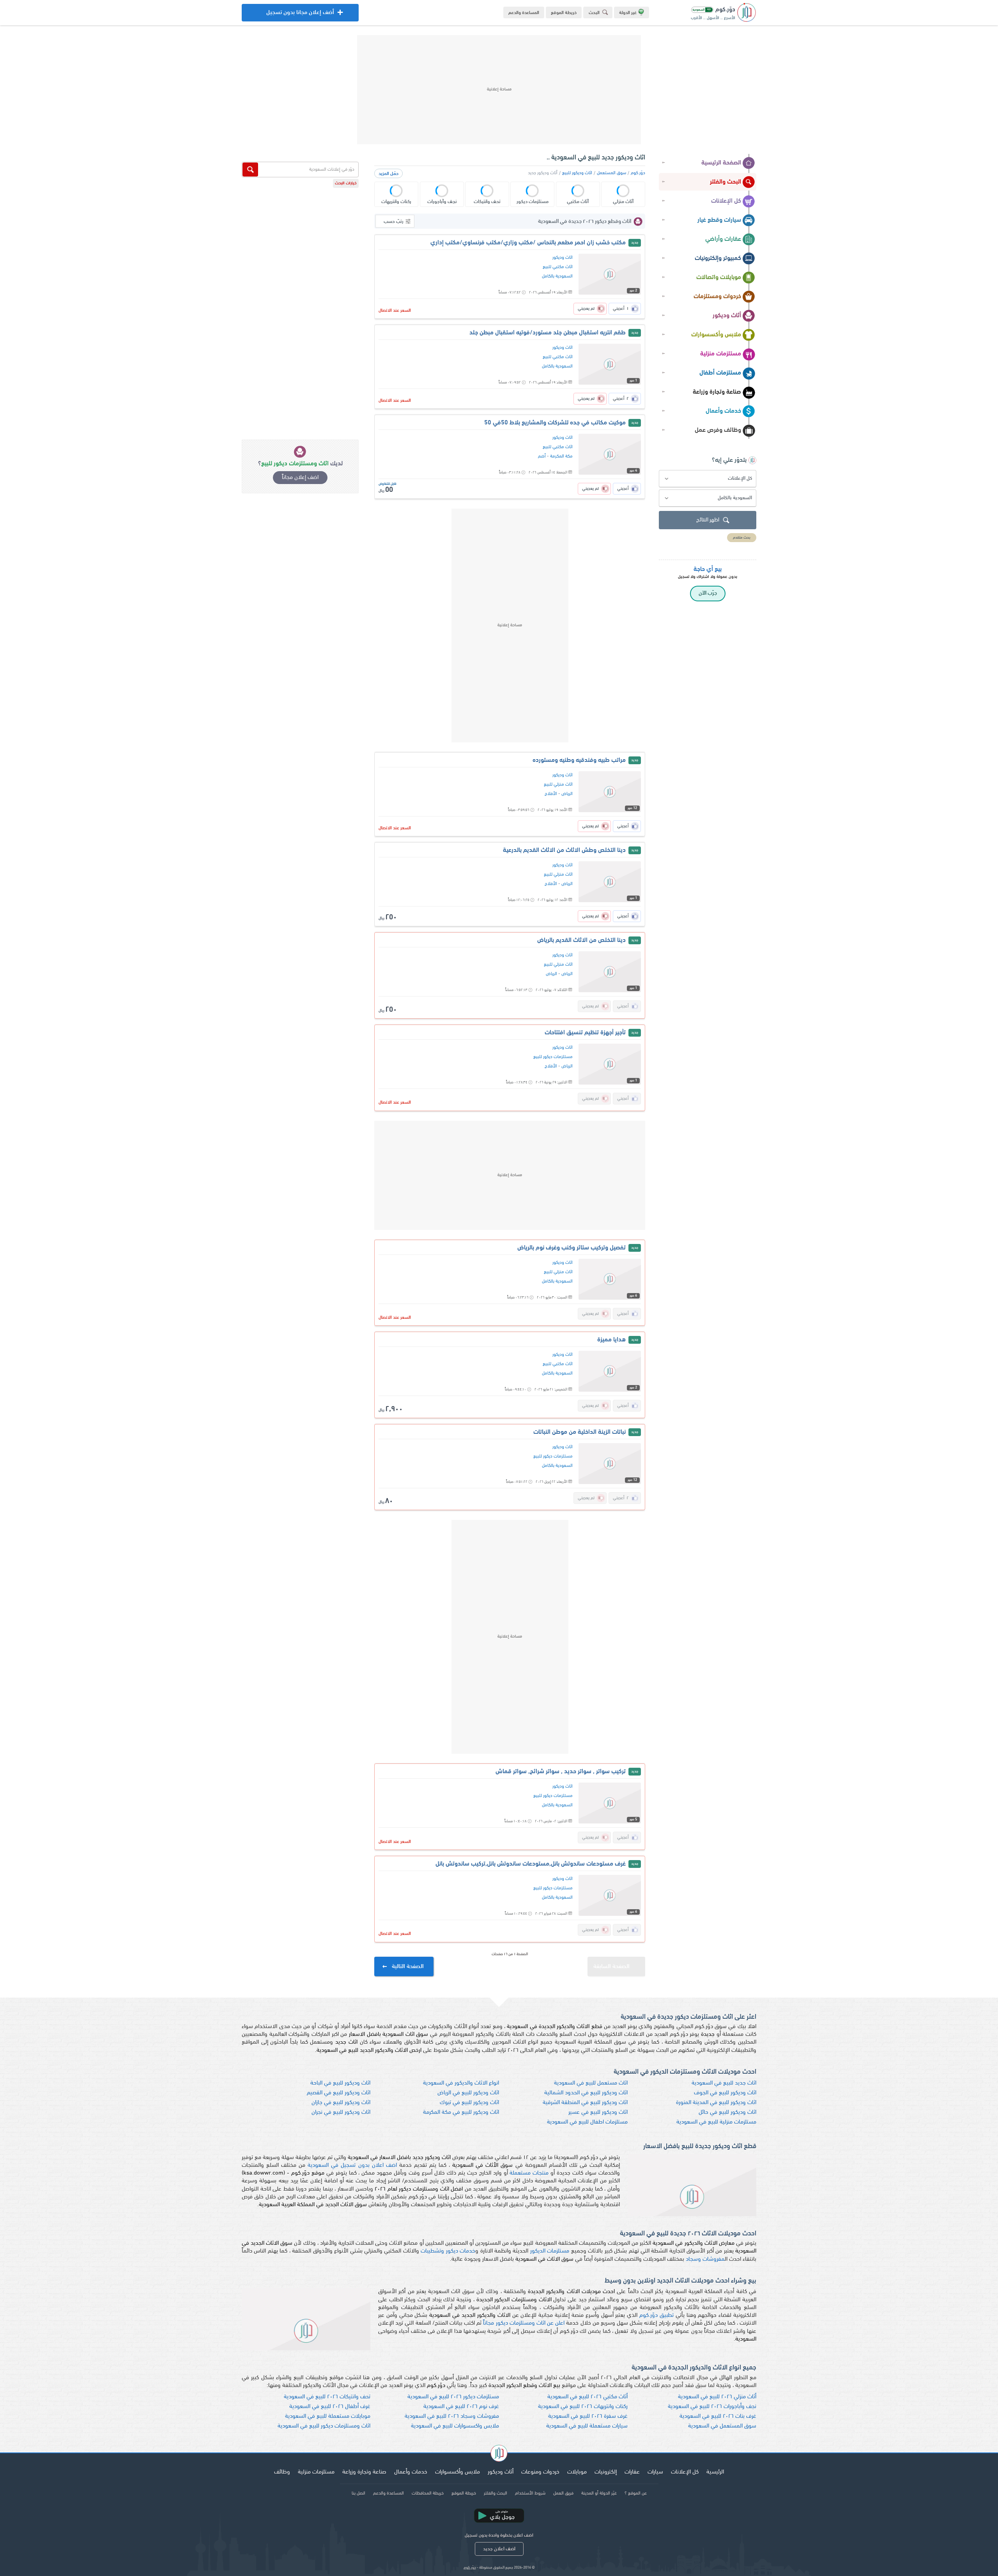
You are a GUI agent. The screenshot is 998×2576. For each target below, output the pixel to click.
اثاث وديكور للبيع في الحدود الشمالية (586, 2093)
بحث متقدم (742, 538)
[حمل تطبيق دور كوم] (499, 2516)
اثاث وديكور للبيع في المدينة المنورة (716, 2103)
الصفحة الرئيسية (721, 163)
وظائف (282, 2472)
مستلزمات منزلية (721, 354)
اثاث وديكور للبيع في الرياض (468, 2093)
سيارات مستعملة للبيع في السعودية (587, 2426)
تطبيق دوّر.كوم (656, 2315)
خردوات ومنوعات (540, 2472)
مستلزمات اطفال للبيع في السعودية (587, 2122)
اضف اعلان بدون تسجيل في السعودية (352, 2165)
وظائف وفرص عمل (718, 430)
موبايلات (577, 2472)
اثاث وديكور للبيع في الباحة (340, 2083)
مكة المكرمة (561, 456)
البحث (594, 13)
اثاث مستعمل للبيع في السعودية (591, 2083)
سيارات (655, 2472)
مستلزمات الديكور (550, 2251)
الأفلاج (551, 794)
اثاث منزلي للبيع (558, 784)
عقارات (632, 2472)
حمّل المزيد (388, 174)
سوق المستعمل (611, 173)
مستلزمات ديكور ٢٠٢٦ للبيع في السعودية (453, 2397)
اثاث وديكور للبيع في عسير (598, 2112)
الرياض (567, 794)
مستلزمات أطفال (720, 373)
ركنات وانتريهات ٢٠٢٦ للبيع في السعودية (583, 2407)
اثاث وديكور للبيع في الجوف (725, 2093)
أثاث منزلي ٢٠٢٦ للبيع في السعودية (717, 2397)
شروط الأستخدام (530, 2493)
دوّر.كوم (638, 173)
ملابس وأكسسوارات (716, 335)
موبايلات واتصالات (719, 277)
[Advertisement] (499, 90)
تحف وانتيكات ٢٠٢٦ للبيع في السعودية (327, 2397)
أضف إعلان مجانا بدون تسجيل (300, 16)
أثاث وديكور (727, 316)
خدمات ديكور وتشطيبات (448, 2251)
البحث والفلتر (725, 182)
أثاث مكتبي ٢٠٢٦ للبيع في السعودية (587, 2397)
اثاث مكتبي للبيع (558, 267)
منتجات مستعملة (529, 2173)
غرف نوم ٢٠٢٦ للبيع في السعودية (461, 2407)
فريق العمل (563, 2493)
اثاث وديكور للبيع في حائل (727, 2112)
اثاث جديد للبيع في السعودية (724, 2083)
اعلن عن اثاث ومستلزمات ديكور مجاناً (524, 2323)
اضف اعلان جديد (499, 2549)
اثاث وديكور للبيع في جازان (341, 2103)
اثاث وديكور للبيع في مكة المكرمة (461, 2112)
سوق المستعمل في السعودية (722, 2426)
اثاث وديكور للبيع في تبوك (469, 2103)
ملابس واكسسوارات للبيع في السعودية (455, 2426)
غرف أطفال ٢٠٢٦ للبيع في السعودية (330, 2407)
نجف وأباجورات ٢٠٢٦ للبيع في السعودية (712, 2407)
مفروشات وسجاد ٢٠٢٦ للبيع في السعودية (452, 2416)
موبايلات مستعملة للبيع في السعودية (328, 2416)
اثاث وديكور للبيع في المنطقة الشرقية (585, 2103)
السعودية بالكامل (557, 276)
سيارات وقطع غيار (719, 220)
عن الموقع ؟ (636, 2493)
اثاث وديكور (563, 258)
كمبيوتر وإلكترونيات (718, 258)
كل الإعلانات (726, 201)
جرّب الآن (708, 593)
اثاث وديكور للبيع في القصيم (339, 2093)
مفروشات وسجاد (705, 2259)
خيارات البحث (346, 183)
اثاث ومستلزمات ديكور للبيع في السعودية (324, 2426)
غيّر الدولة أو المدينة (599, 2493)
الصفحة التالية (408, 1967)
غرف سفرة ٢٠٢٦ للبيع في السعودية (588, 2416)
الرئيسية (715, 2472)
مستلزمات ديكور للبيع (553, 1057)
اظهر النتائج (708, 520)
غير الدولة (628, 13)
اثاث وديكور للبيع (577, 173)
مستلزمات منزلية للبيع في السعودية (716, 2122)
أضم (542, 456)
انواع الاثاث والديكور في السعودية (461, 2083)
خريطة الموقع (564, 13)
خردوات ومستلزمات (717, 297)
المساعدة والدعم (524, 13)
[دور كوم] (499, 2454)
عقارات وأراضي (723, 239)
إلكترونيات (606, 2472)
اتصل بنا (358, 2493)
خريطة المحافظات (428, 2493)
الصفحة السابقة (611, 1967)
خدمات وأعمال (723, 411)
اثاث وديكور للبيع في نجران (341, 2112)
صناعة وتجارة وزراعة (717, 392)
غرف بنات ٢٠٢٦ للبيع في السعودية (718, 2416)
